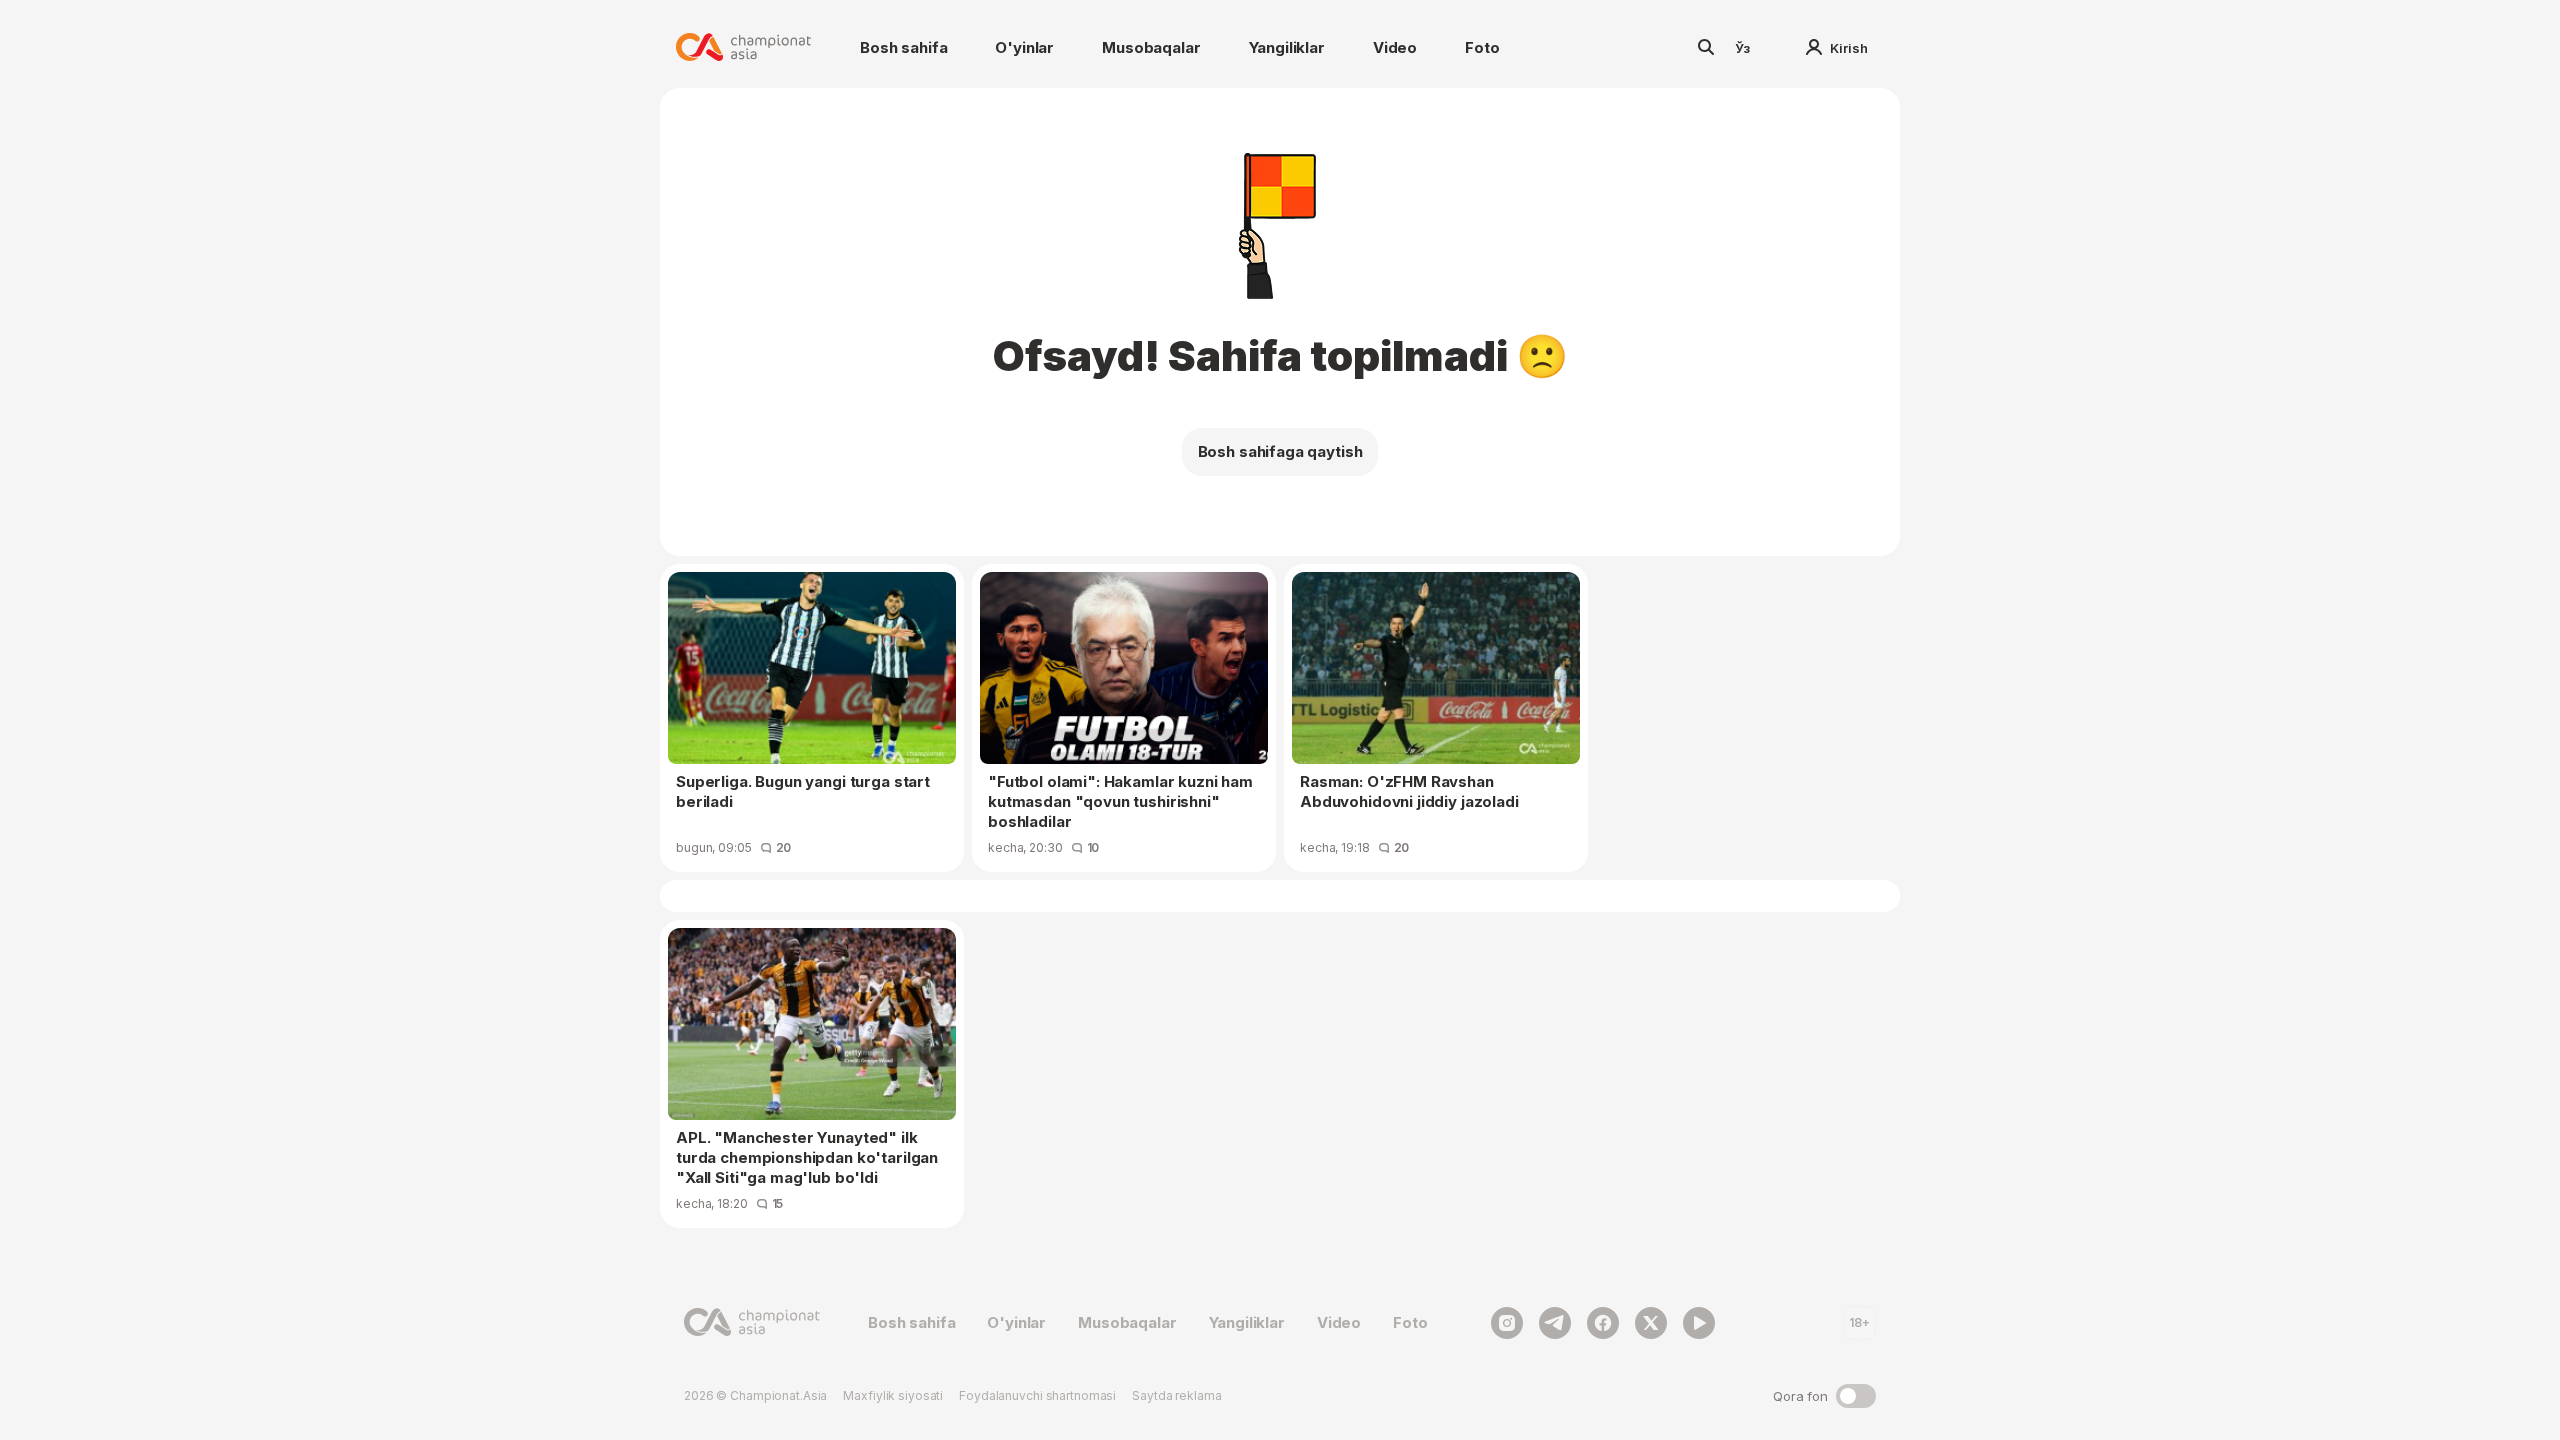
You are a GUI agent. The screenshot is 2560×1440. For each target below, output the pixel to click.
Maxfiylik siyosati (893, 1395)
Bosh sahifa (903, 47)
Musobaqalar (1151, 47)
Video (1395, 47)
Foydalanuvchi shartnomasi (1037, 1395)
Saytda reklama (1176, 1395)
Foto (1482, 47)
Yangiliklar (1287, 47)
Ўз (1743, 48)
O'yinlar (1024, 47)
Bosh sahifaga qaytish (1280, 451)
